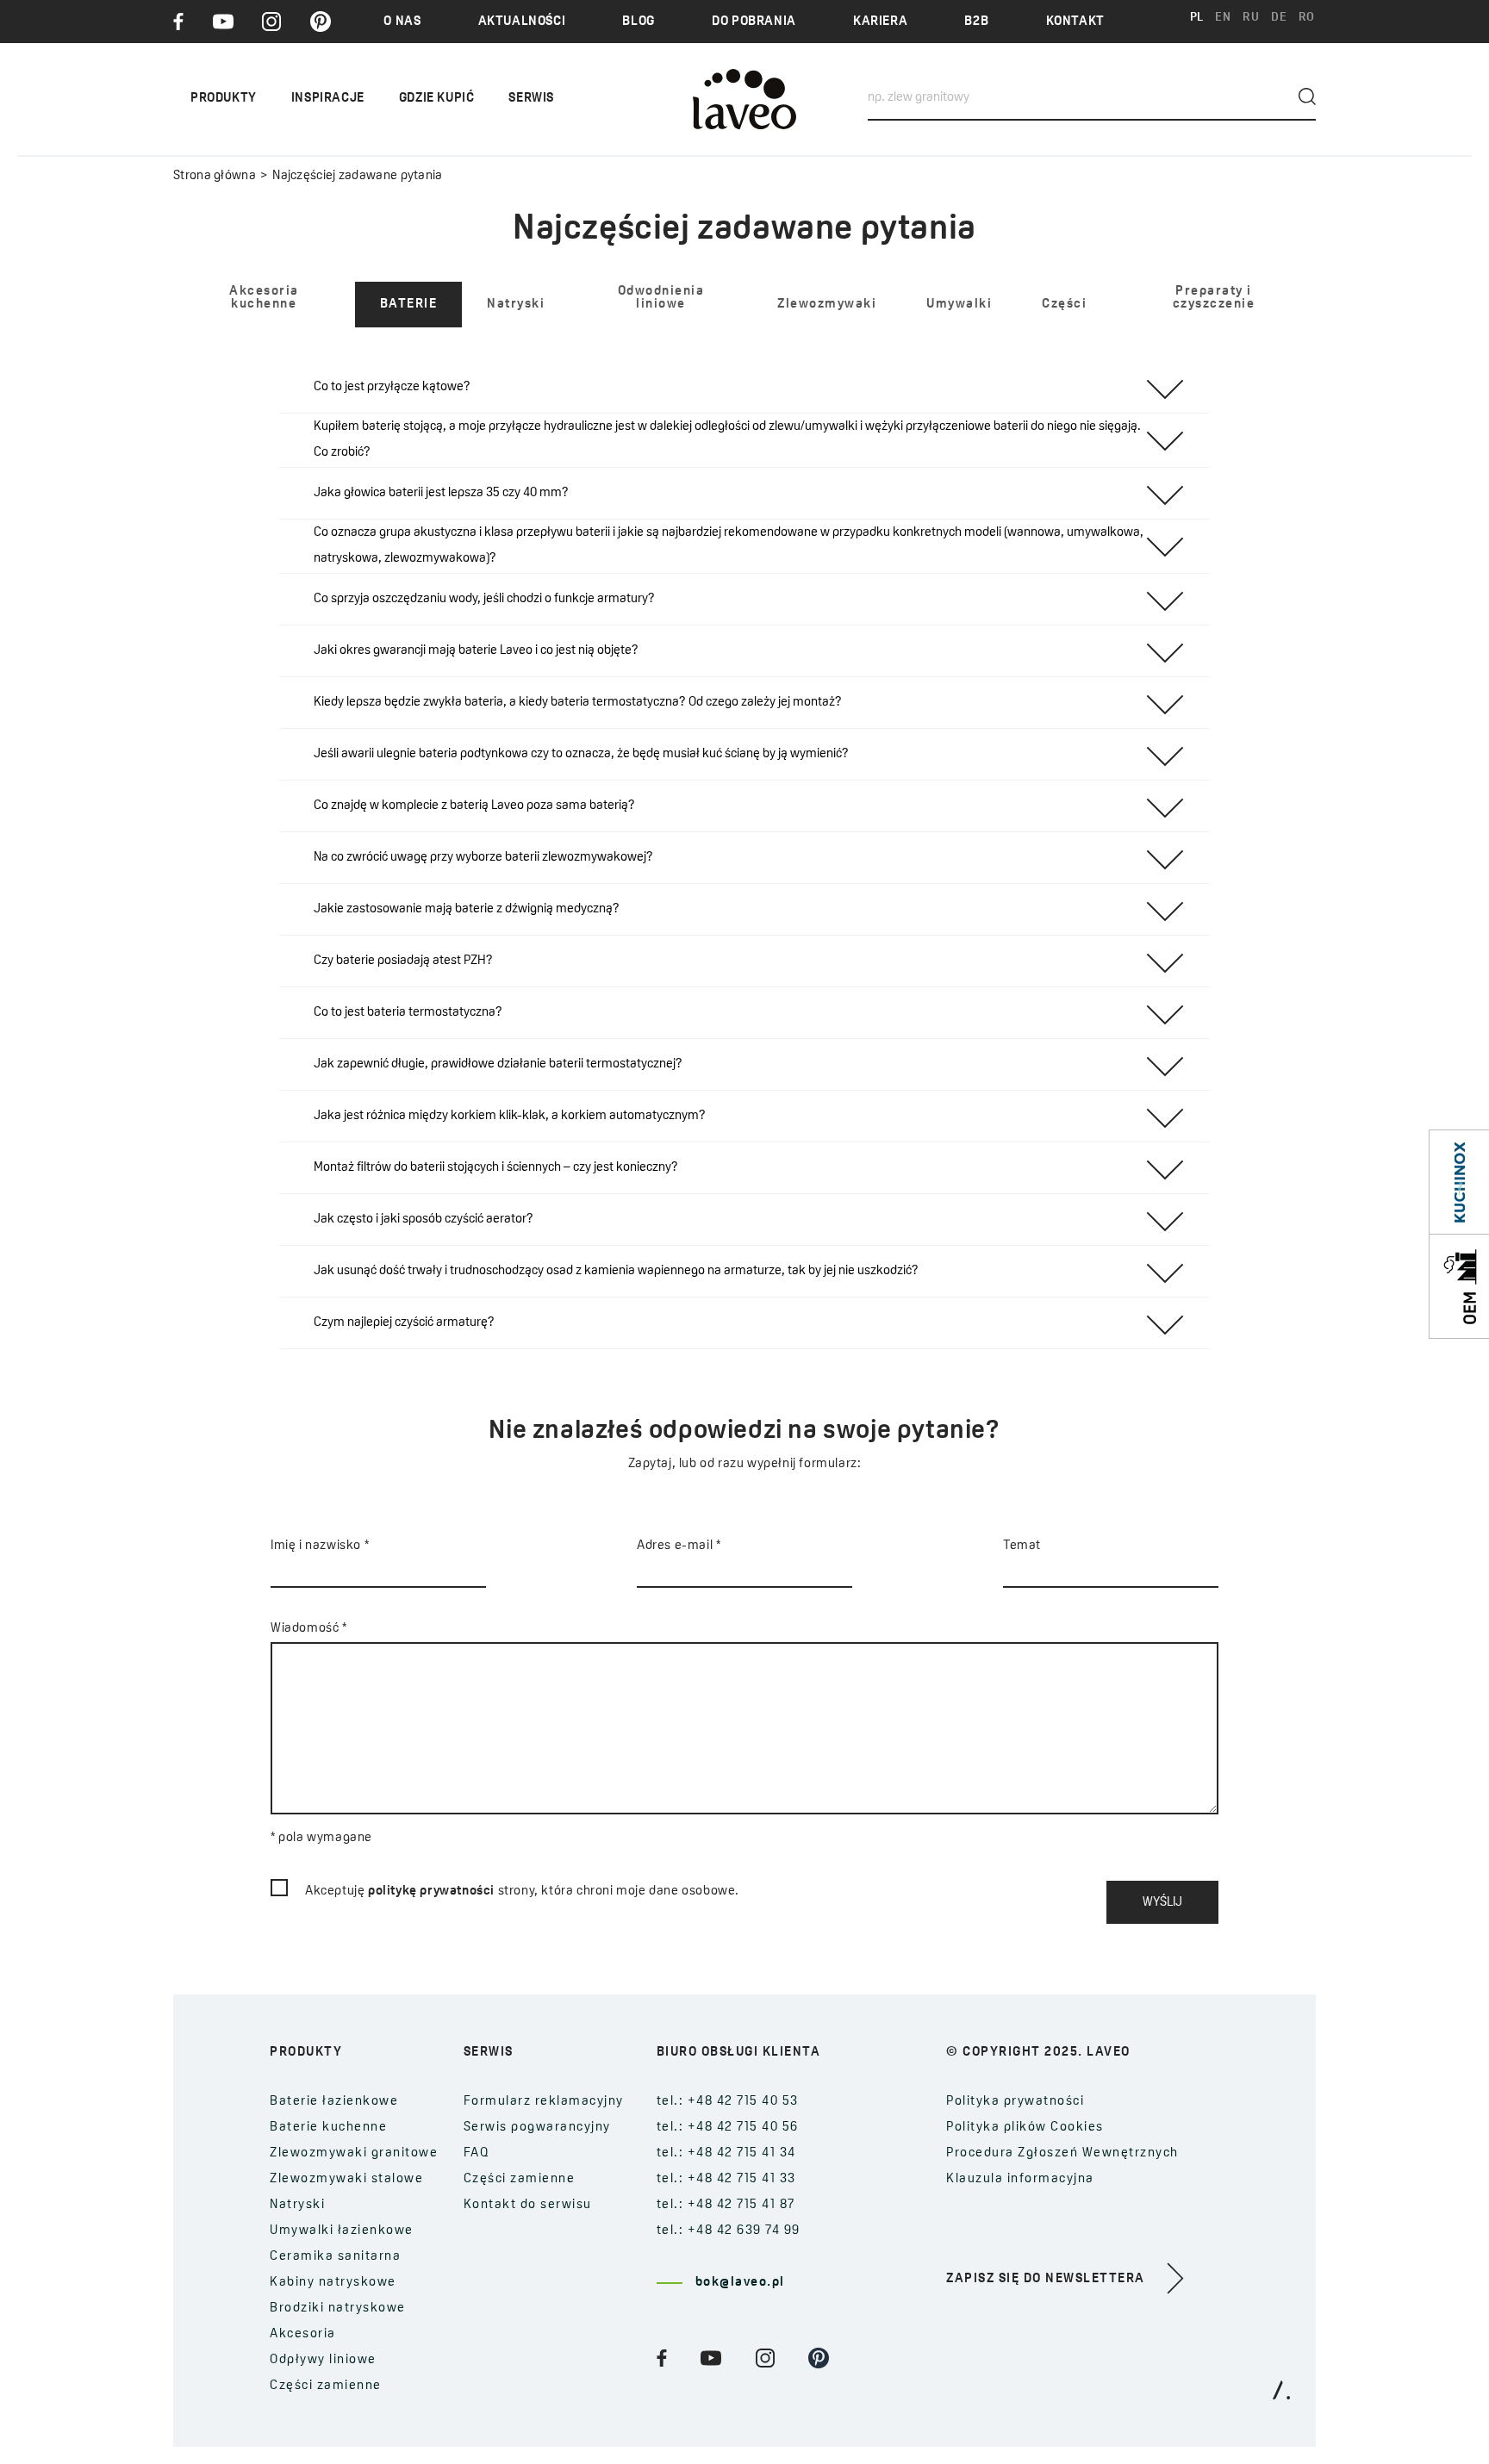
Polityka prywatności (1015, 2102)
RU (1251, 18)
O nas (402, 22)
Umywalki (959, 305)
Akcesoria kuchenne (264, 298)
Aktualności (522, 22)
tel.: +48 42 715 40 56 (728, 2128)
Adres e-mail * (679, 1546)
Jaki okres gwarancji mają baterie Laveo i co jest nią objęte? (476, 651)
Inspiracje (328, 99)
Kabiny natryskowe (333, 2283)
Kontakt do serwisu (528, 2205)
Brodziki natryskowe (338, 2308)
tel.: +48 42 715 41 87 (726, 2205)
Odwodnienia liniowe (661, 298)
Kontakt (1075, 22)
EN (1223, 18)
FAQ (477, 2153)
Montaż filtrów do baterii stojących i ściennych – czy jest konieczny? (496, 1168)
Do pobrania (754, 22)
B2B (976, 22)
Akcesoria (303, 2334)
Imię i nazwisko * (320, 1546)
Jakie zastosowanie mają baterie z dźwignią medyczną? (467, 909)
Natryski (516, 305)
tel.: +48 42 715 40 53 (728, 2102)
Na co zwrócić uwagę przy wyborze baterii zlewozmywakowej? (483, 858)
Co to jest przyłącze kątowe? (392, 387)
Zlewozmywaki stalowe (346, 2179)
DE (1279, 18)
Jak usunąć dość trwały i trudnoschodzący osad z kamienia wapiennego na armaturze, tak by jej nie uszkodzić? (616, 1271)
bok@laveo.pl (740, 2283)
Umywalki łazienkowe (342, 2231)
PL (1197, 18)
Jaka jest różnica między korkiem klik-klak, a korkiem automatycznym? (510, 1116)
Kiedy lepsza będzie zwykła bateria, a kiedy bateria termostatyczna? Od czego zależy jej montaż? (578, 703)
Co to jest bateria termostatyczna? (408, 1013)
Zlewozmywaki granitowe (354, 2153)
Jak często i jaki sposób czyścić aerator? (424, 1220)
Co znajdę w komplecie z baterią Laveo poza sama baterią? (474, 806)
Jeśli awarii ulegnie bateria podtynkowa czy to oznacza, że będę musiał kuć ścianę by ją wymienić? (581, 754)
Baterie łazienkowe (334, 2102)
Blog (638, 22)
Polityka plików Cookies (1025, 2128)
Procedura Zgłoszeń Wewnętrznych (1062, 2153)
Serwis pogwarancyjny (537, 2128)
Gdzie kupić (437, 99)
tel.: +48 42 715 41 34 (726, 2153)
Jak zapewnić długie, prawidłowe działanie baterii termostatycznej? (498, 1064)
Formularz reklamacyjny (544, 2102)
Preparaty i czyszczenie (1214, 298)
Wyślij (1162, 1903)
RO (1307, 18)
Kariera (880, 22)
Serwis (531, 99)
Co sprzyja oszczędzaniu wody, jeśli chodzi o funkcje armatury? (484, 599)
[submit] (1307, 96)
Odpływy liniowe (323, 2360)
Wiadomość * (309, 1629)
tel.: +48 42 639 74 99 (729, 2231)
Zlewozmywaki (827, 305)
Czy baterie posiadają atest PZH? (403, 961)
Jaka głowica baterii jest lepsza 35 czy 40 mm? (441, 493)
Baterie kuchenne (328, 2128)
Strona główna (215, 176)
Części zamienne (326, 2386)
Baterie (409, 305)
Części (1064, 305)
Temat (1022, 1546)
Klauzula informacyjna (1020, 2179)
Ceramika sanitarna (335, 2257)
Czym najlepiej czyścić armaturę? (404, 1323)
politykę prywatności (431, 1892)
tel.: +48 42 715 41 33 (726, 2179)
